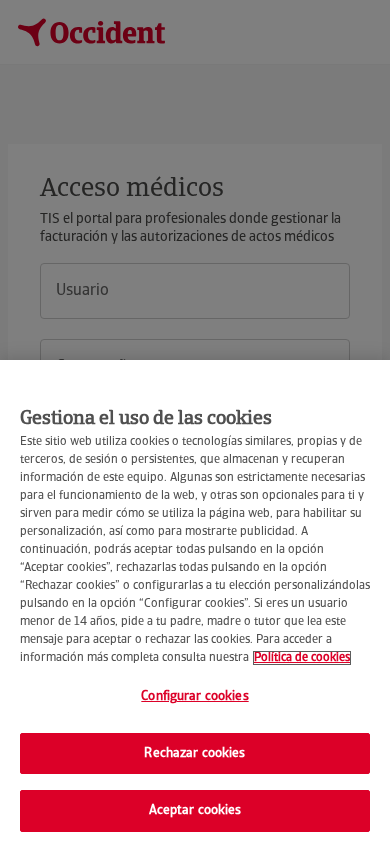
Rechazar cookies (194, 753)
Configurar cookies (194, 696)
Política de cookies (302, 658)
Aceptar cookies (195, 810)
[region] (195, 604)
